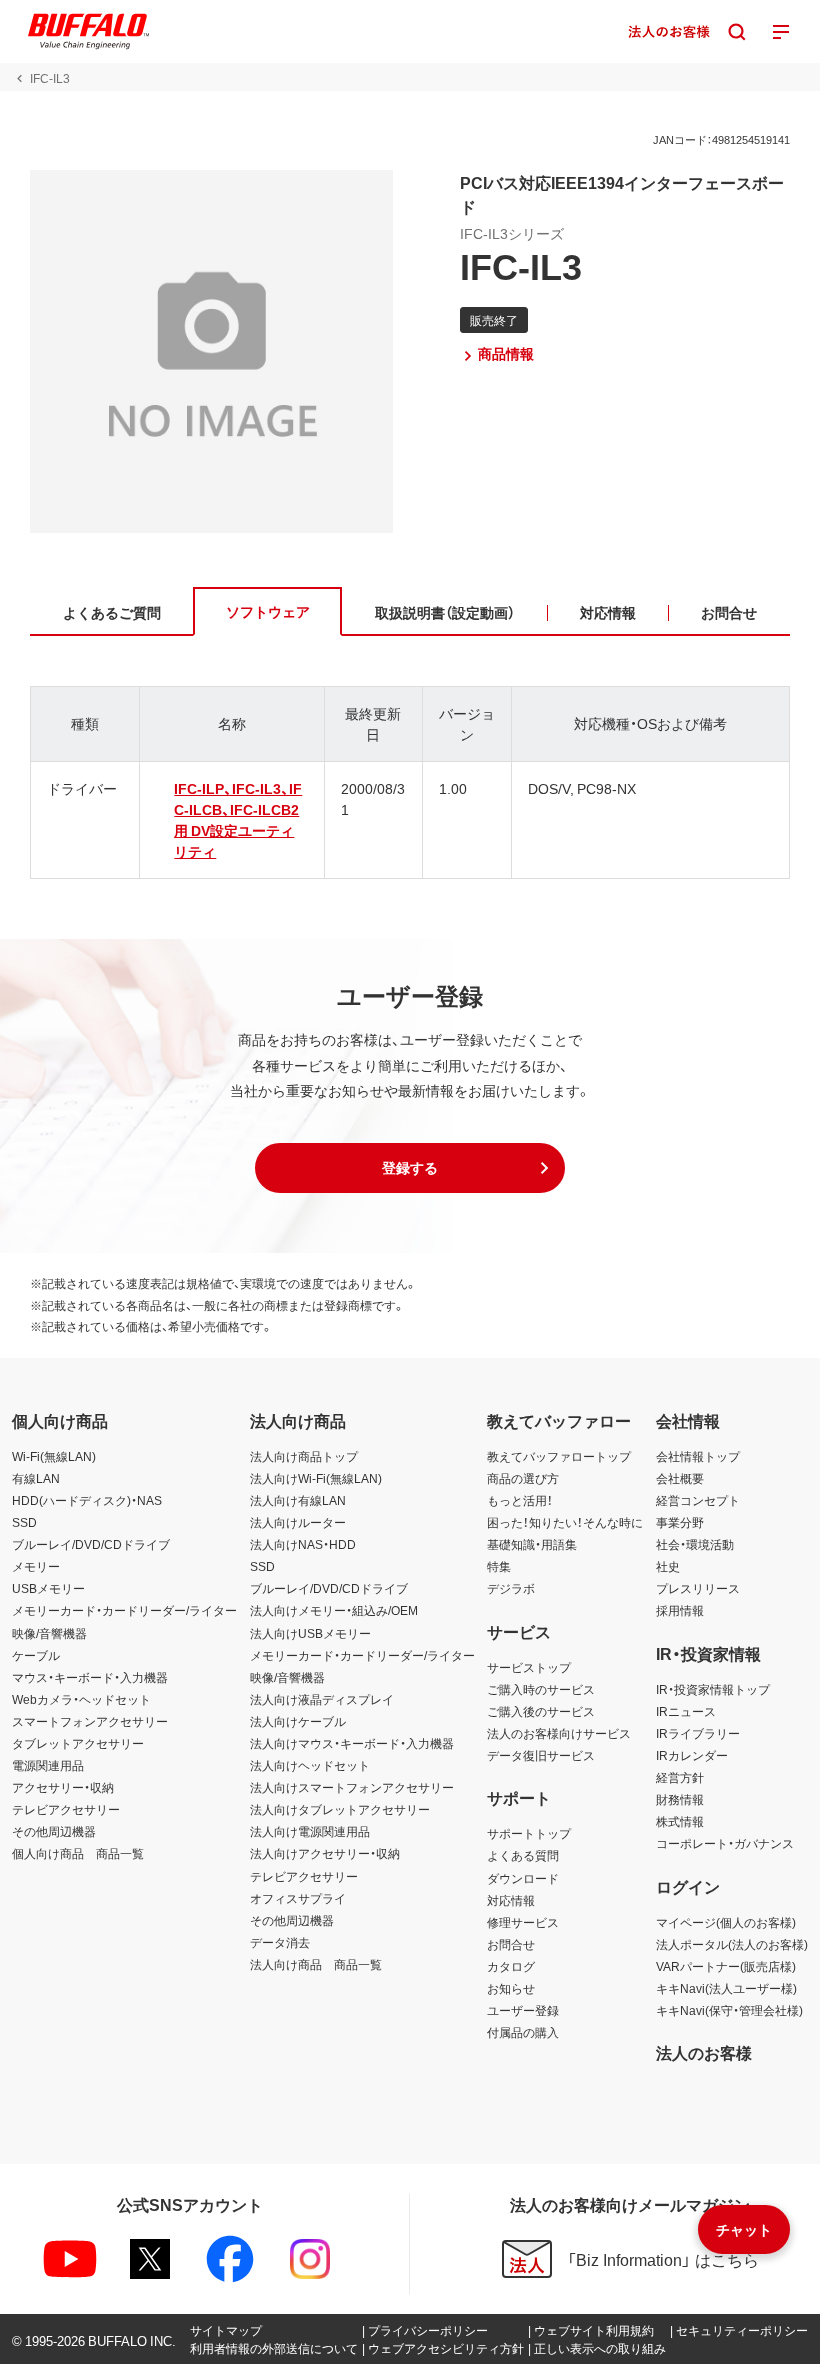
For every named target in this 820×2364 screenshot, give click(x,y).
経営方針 (680, 1777)
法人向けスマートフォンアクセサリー (352, 1787)
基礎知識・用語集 (532, 1544)
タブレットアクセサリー (78, 1743)
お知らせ (511, 1988)
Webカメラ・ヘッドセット (81, 1699)
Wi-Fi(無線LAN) (54, 1456)
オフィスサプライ (298, 1898)
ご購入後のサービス (541, 1711)
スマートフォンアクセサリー (90, 1721)
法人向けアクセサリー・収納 (325, 1853)
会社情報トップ (698, 1456)
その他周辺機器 (54, 1831)
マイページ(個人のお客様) (726, 1922)
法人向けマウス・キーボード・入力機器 (352, 1743)
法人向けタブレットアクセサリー (340, 1809)
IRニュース (686, 1711)
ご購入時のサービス (541, 1689)
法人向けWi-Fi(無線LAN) (316, 1478)
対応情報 (511, 1900)
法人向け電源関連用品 (310, 1831)
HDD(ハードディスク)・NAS (87, 1500)
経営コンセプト (698, 1500)
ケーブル (36, 1655)
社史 (668, 1566)
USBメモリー (48, 1588)
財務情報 (680, 1799)
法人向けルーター (298, 1522)
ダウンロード (523, 1878)
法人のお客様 (704, 2052)
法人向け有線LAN (298, 1500)
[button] (410, 1168)
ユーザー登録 (523, 2010)
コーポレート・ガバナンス (725, 1843)
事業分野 (680, 1522)
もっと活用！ (520, 1500)
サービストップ (529, 1667)
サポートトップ (529, 1833)
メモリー (36, 1566)
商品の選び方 (523, 1478)
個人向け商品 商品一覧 (78, 1853)
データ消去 (280, 1942)
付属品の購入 (523, 2032)
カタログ (511, 1966)
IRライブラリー (698, 1733)
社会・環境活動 (695, 1544)
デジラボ (511, 1588)
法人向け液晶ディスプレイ (322, 1699)
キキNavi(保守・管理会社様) (729, 2010)
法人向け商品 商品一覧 (316, 1964)
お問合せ (511, 1944)
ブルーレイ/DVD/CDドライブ (91, 1544)
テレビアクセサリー (66, 1809)
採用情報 (680, 1610)
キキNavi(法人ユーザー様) (726, 1988)
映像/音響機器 (49, 1633)
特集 (499, 1566)
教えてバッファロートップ (559, 1456)
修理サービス (523, 1922)
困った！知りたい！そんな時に (565, 1522)
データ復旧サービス (541, 1755)
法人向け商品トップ (304, 1456)
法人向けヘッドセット (310, 1765)
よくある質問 (523, 1855)
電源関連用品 (48, 1765)
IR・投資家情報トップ (713, 1689)
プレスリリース (698, 1588)
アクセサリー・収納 (63, 1787)
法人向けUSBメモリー (310, 1633)
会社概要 (680, 1478)
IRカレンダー (692, 1755)
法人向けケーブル (298, 1721)
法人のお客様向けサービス (559, 1733)
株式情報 (680, 1821)
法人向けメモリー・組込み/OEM (334, 1610)
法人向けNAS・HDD (303, 1544)
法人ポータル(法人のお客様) (732, 1944)
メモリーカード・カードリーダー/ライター (124, 1610)
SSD (24, 1522)
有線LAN (36, 1478)
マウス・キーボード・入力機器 (90, 1677)
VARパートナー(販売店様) (726, 1966)
